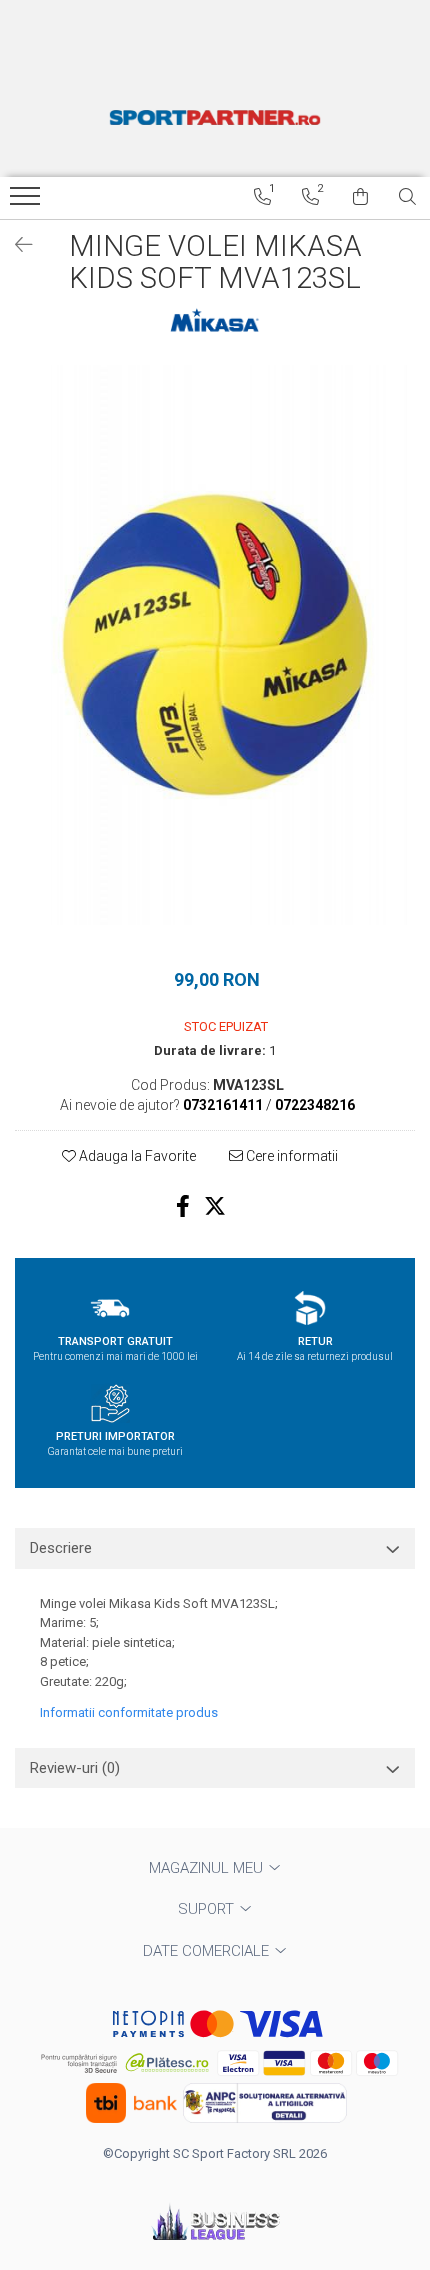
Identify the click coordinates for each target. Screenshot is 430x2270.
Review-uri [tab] (75, 1768)
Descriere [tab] (61, 1548)
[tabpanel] (215, 645)
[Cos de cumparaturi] (360, 197)
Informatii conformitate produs (129, 1712)
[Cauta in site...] (407, 197)
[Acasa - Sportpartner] (215, 117)
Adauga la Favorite (136, 1156)
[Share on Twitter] (215, 1206)
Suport (208, 1909)
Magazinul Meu (208, 1868)
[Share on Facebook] (183, 1206)
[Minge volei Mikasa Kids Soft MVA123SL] (215, 645)
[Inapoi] (15, 245)
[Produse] (27, 202)
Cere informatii (290, 1156)
